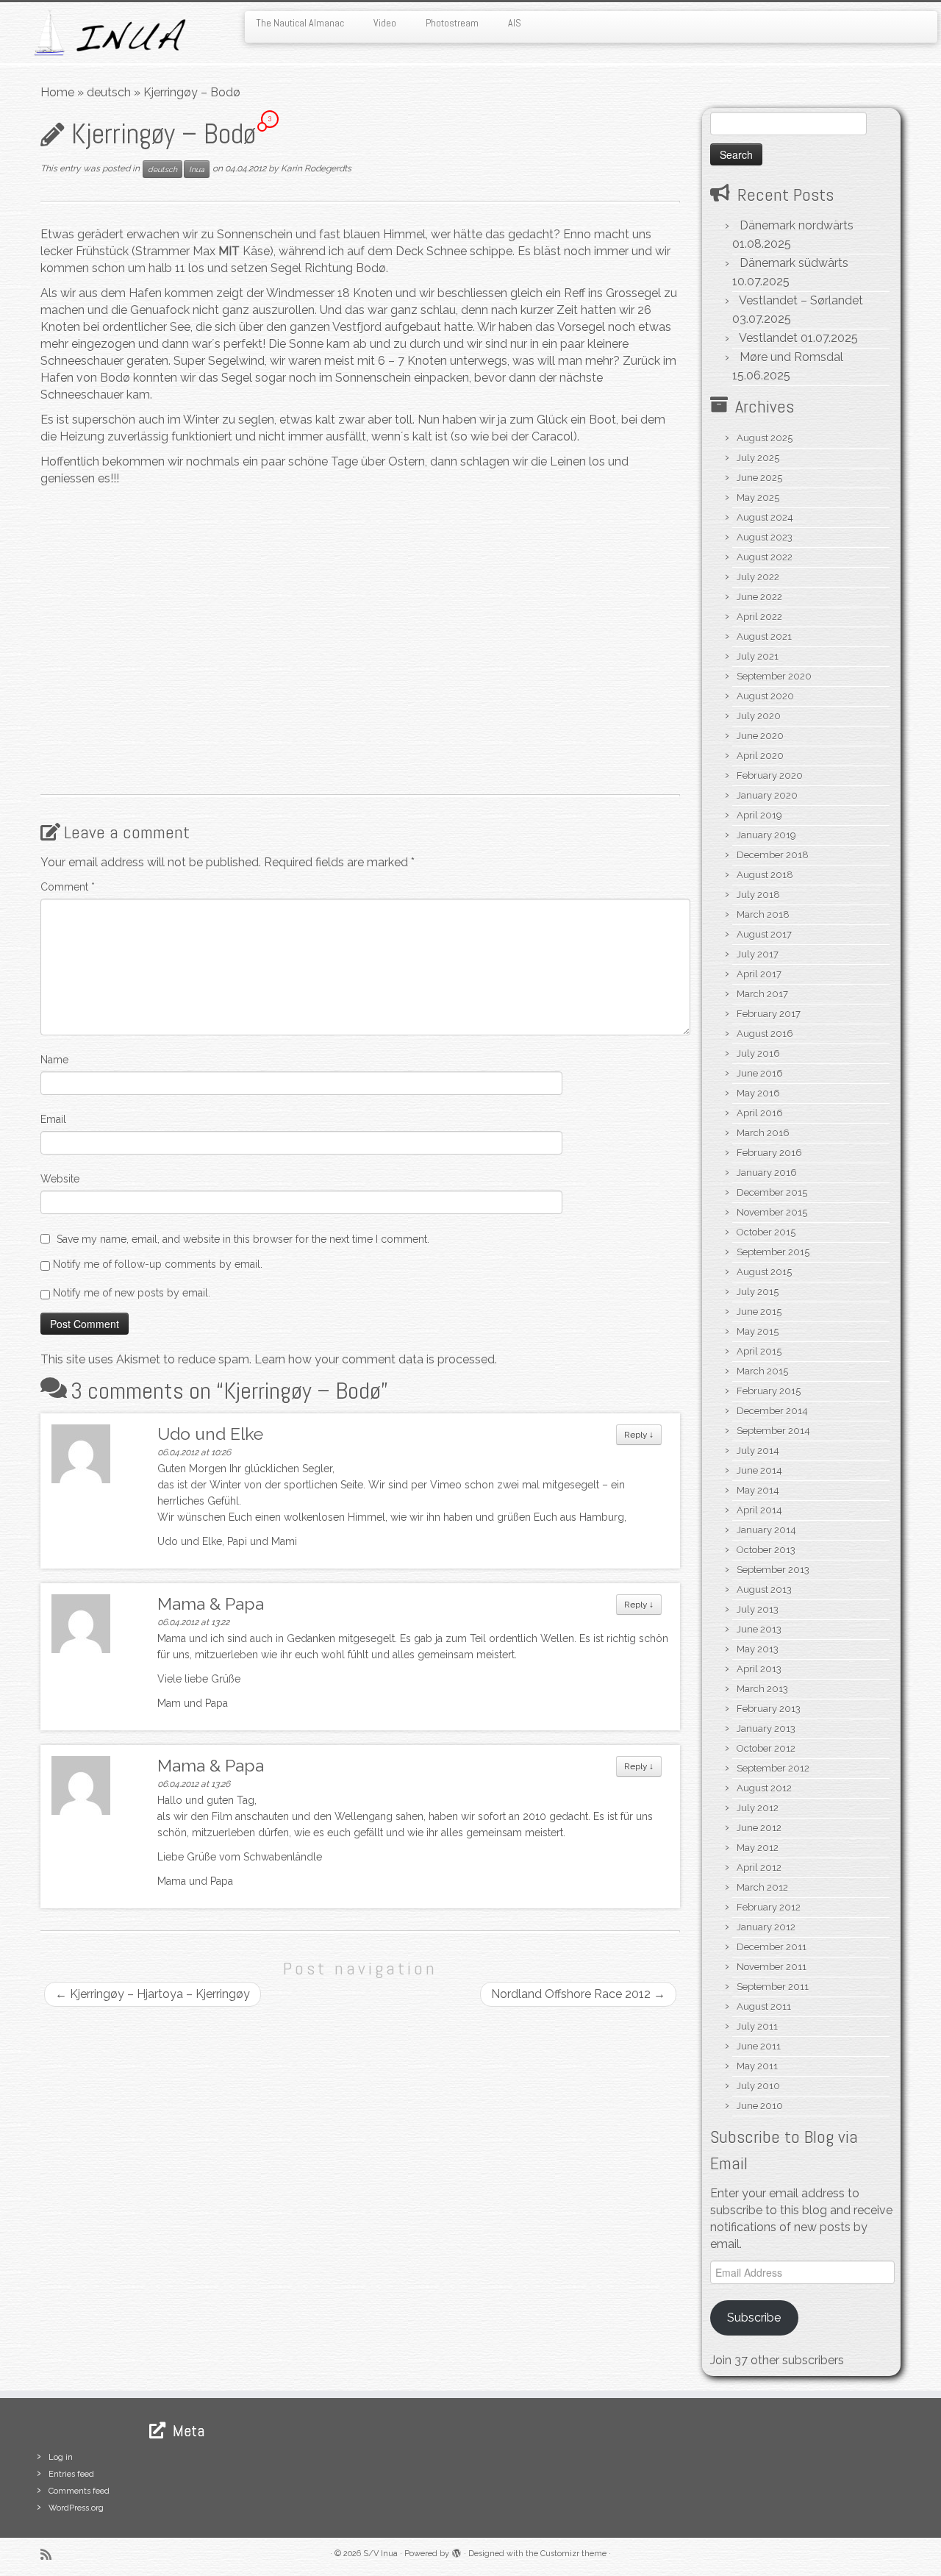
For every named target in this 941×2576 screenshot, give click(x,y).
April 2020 (760, 756)
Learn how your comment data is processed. (376, 1359)
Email (53, 1119)
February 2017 (769, 1014)
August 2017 (764, 934)
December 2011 (772, 1947)
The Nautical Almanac (300, 23)
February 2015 (769, 1391)
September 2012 (773, 1768)
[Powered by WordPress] (457, 2551)
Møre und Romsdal (791, 357)
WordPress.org (76, 2508)
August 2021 (764, 636)
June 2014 (759, 1470)
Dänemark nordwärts (797, 225)
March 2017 (762, 994)
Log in (61, 2457)
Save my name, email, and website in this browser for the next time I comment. (243, 1239)
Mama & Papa (211, 1603)
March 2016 (763, 1133)
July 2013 (758, 1609)
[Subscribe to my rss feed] (51, 2554)
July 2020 (759, 716)
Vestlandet (768, 338)
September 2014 (773, 1431)
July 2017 (758, 954)
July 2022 (758, 577)
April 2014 (759, 1510)
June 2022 (759, 597)
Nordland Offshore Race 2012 (578, 1994)
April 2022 (759, 617)
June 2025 (759, 478)
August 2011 (764, 2006)
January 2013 (766, 1728)
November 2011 (772, 1967)
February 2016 (769, 1153)
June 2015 (759, 1312)
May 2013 (758, 1649)
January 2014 (766, 1530)
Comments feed (79, 2491)
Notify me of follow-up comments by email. (158, 1264)
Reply (639, 1435)
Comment (68, 887)
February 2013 (769, 1709)
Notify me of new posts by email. (132, 1293)
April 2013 (759, 1669)
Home (57, 92)
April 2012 (759, 1867)
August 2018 (765, 875)
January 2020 (767, 795)
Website (60, 1179)
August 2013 (764, 1590)
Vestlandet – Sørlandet (801, 300)
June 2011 (759, 2046)
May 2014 (758, 1490)
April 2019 (759, 815)
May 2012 (758, 1848)
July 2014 (758, 1451)
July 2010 (758, 2086)
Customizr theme (573, 2554)
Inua (197, 169)
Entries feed (71, 2474)
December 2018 (773, 855)
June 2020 (760, 736)
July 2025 (758, 458)
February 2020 (770, 775)
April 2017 (759, 974)
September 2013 (773, 1570)
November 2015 (772, 1212)
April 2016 (760, 1113)
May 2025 (758, 497)
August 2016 (765, 1034)
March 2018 (763, 914)
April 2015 (759, 1351)
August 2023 (765, 537)
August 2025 (765, 438)
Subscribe (754, 2318)
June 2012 (759, 1828)
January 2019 (766, 835)
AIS (515, 23)
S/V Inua (380, 2554)
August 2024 (765, 517)
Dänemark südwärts (794, 263)
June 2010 (760, 2106)
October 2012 (766, 1748)
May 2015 (758, 1331)
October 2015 (766, 1232)
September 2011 (773, 1987)
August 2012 (764, 1788)
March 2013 (762, 1689)
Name (54, 1060)
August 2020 (765, 696)
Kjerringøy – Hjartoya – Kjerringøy (153, 1994)
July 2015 (758, 1292)
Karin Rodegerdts (316, 168)
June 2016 (760, 1073)
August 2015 (764, 1272)
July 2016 (758, 1053)
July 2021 (758, 656)
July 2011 (757, 2026)
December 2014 (772, 1411)
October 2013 (766, 1550)
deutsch (109, 92)
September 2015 (773, 1252)
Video (385, 23)
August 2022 (765, 557)
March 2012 (762, 1887)
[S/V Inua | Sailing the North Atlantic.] (108, 33)
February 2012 (769, 1907)
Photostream (452, 23)
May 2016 (758, 1093)
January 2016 (767, 1173)
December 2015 (772, 1192)
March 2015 (762, 1371)
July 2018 (758, 895)
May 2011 (757, 2066)
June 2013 (759, 1629)
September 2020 (774, 676)
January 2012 (766, 1927)
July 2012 (758, 1808)
